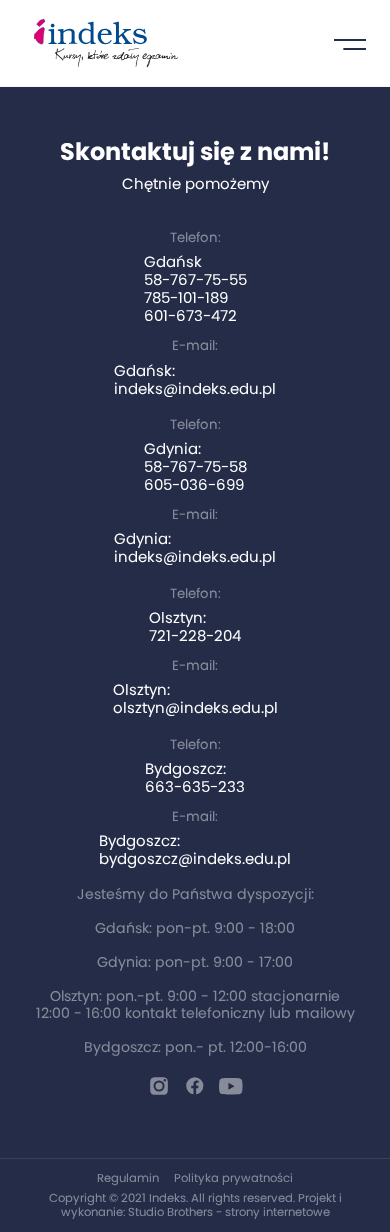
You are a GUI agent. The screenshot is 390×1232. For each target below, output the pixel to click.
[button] (350, 43)
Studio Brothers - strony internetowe (229, 1212)
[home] (101, 43)
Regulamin (128, 1178)
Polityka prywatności (233, 1178)
